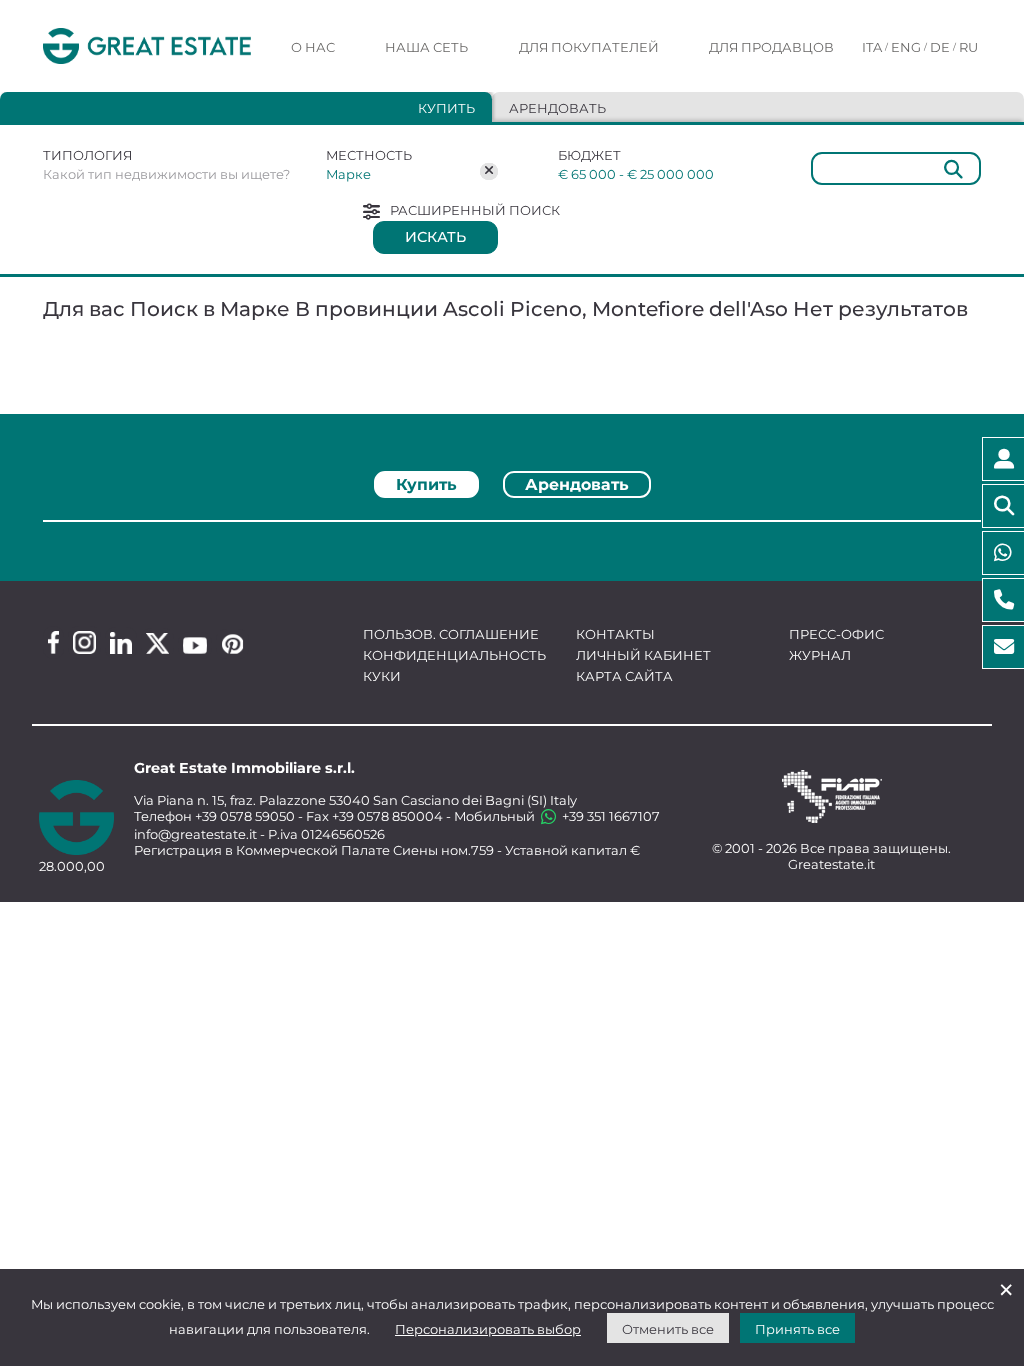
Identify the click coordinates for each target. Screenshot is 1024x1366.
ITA (872, 47)
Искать (435, 237)
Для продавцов (771, 47)
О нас (313, 47)
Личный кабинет (643, 655)
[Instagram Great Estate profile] (84, 642)
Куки (382, 676)
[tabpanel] (512, 528)
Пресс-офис (836, 634)
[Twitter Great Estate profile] (157, 643)
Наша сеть (426, 47)
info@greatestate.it (197, 834)
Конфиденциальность (454, 655)
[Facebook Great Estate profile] (53, 642)
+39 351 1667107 (609, 816)
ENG (906, 47)
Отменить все (668, 1329)
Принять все (797, 1329)
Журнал (820, 655)
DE (940, 47)
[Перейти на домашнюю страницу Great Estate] (147, 46)
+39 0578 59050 (245, 816)
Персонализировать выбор (488, 1329)
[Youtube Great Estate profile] (195, 645)
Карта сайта (624, 676)
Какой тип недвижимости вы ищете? (166, 174)
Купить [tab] (446, 108)
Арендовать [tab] (557, 108)
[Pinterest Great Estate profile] (232, 644)
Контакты (615, 634)
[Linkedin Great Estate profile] (121, 643)
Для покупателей (589, 47)
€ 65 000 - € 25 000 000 (636, 174)
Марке (348, 174)
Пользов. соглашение (451, 634)
